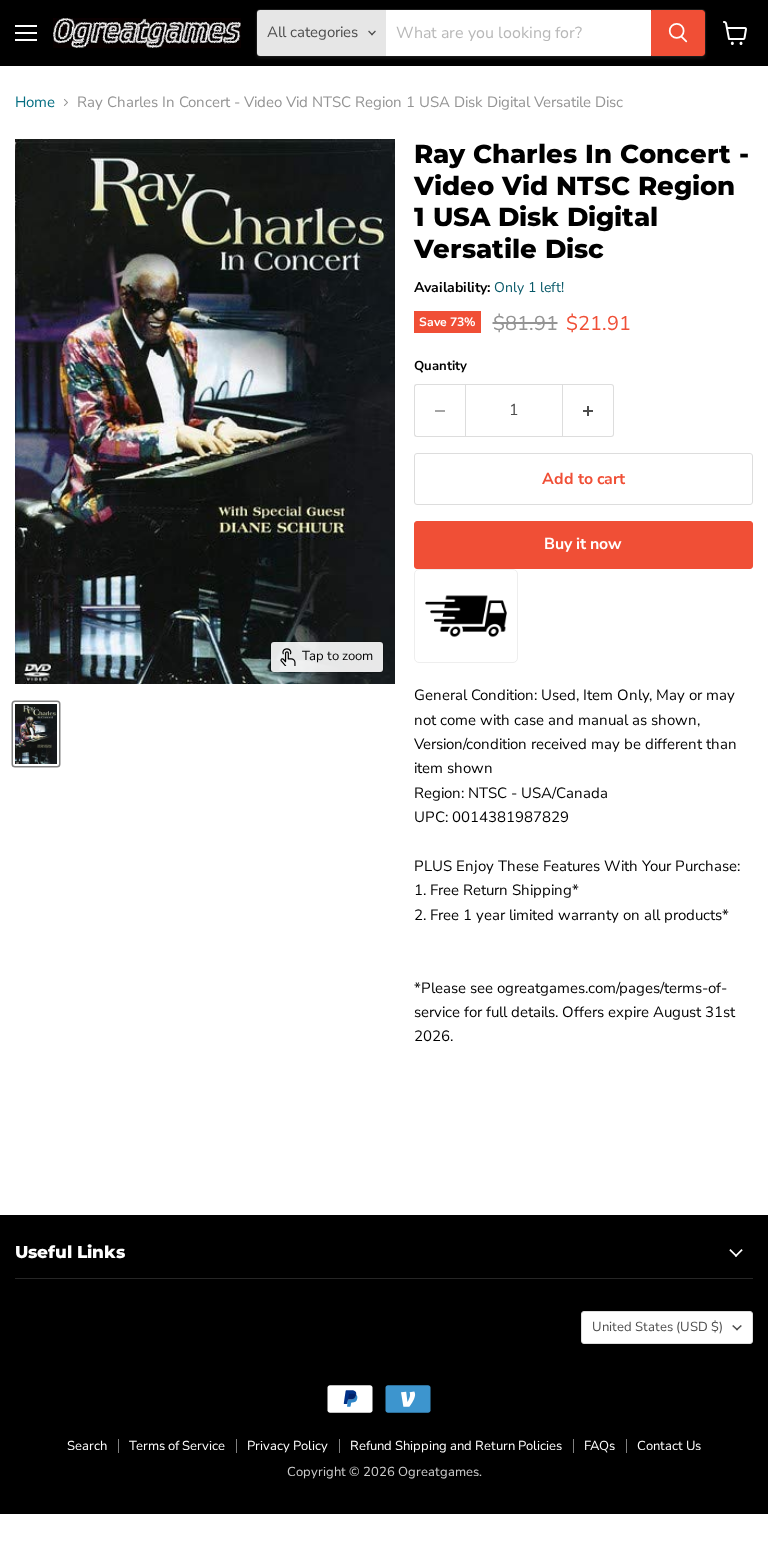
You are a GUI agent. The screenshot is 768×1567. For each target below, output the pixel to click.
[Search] (678, 33)
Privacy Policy (287, 1446)
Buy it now (583, 544)
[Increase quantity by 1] (588, 410)
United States (657, 1327)
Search (87, 1446)
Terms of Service (177, 1446)
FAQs (599, 1446)
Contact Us (669, 1446)
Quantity (440, 366)
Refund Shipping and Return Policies (456, 1446)
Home (35, 102)
